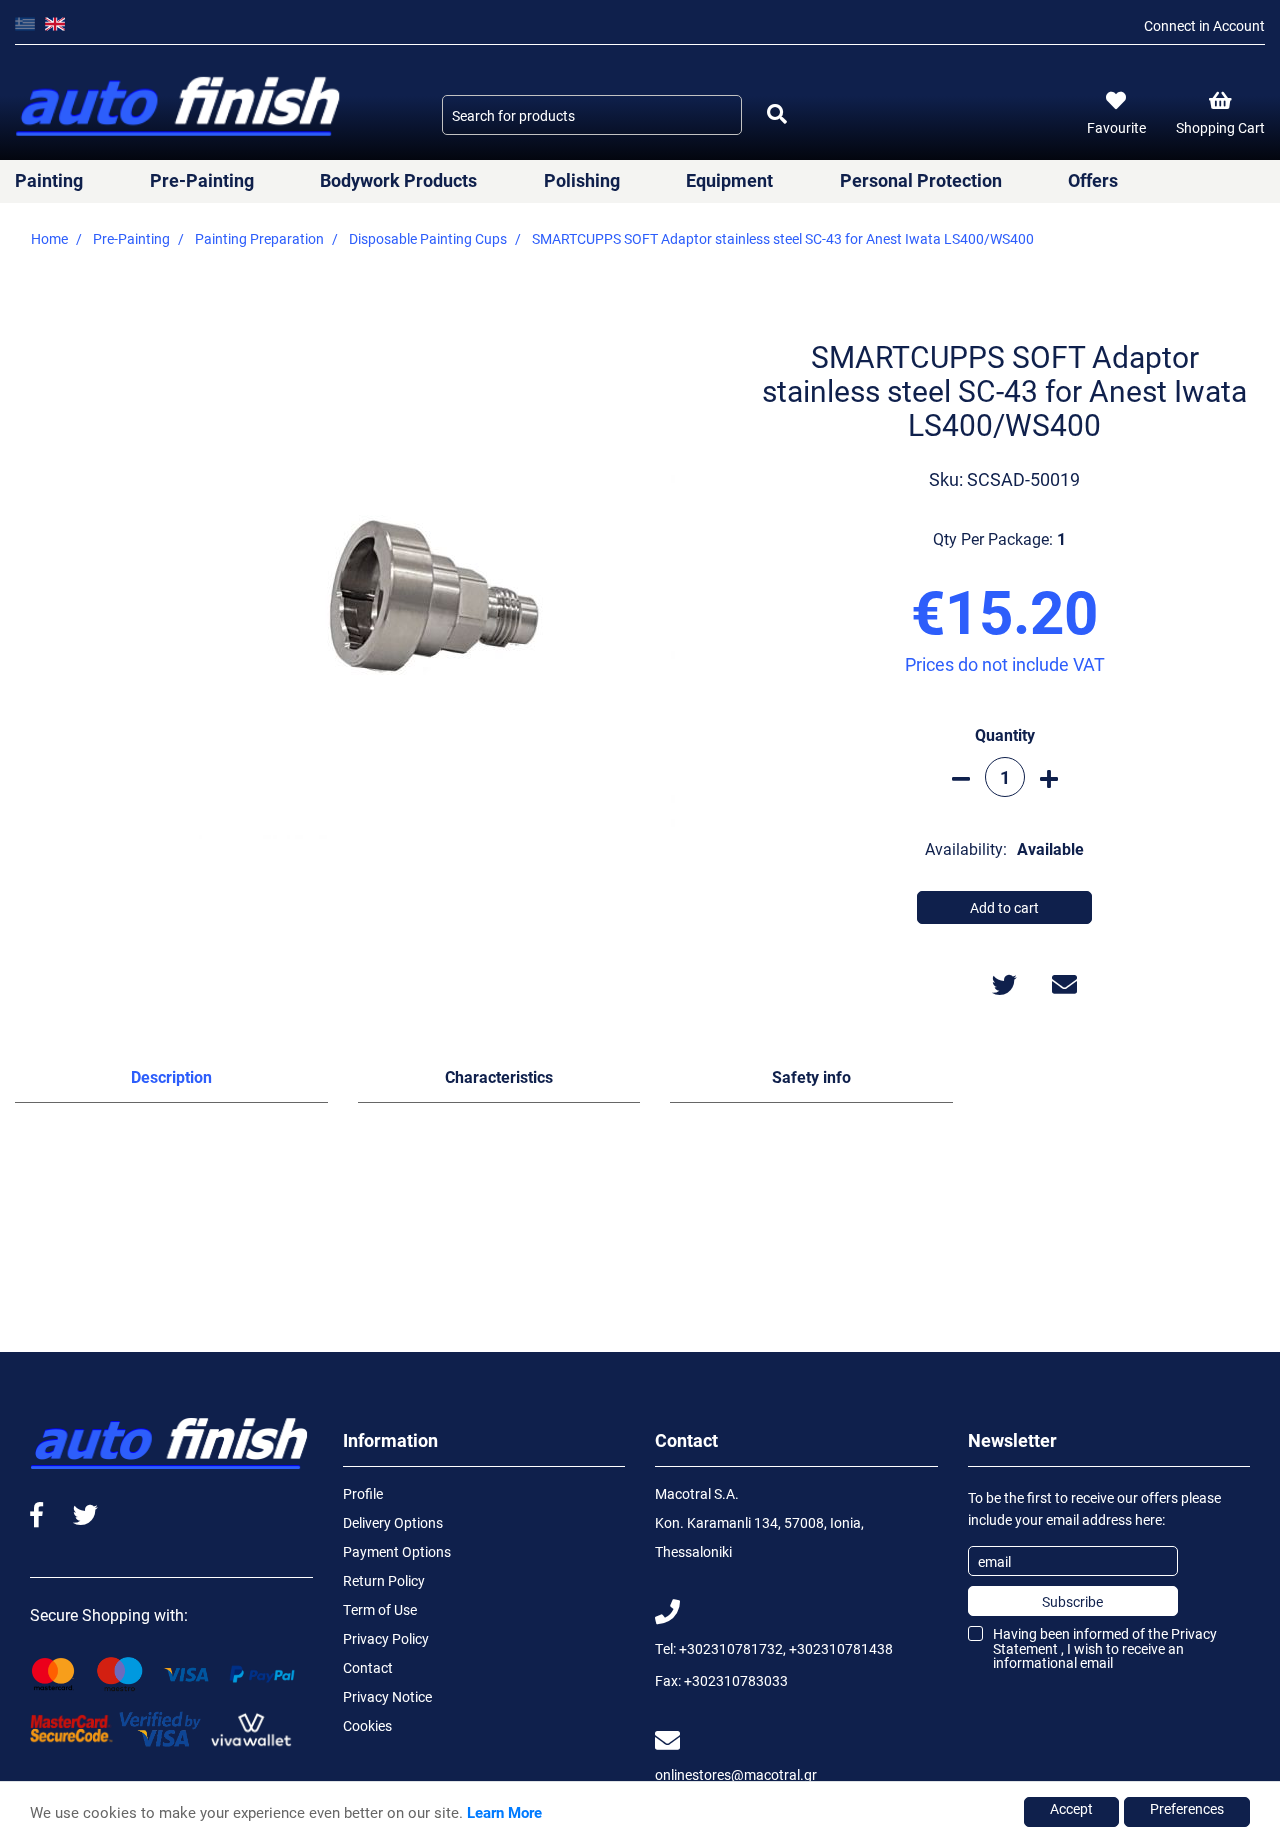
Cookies (367, 1725)
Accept (1071, 1808)
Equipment (729, 180)
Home (49, 238)
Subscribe (1072, 1601)
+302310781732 (731, 1648)
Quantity (1005, 734)
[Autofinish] (180, 107)
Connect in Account (1204, 25)
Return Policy (384, 1580)
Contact (368, 1667)
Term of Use (380, 1609)
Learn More (504, 1812)
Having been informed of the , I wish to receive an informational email (1105, 1648)
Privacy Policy (386, 1638)
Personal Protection (921, 180)
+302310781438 (841, 1648)
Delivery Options (393, 1522)
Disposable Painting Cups (428, 238)
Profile (363, 1493)
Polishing (582, 180)
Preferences (1187, 1808)
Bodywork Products (398, 180)
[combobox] (592, 115)
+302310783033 (736, 1680)
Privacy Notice (387, 1696)
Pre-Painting (202, 180)
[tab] (171, 1081)
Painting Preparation (259, 238)
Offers (1093, 180)
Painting (49, 180)
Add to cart (1004, 907)
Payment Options (397, 1551)
